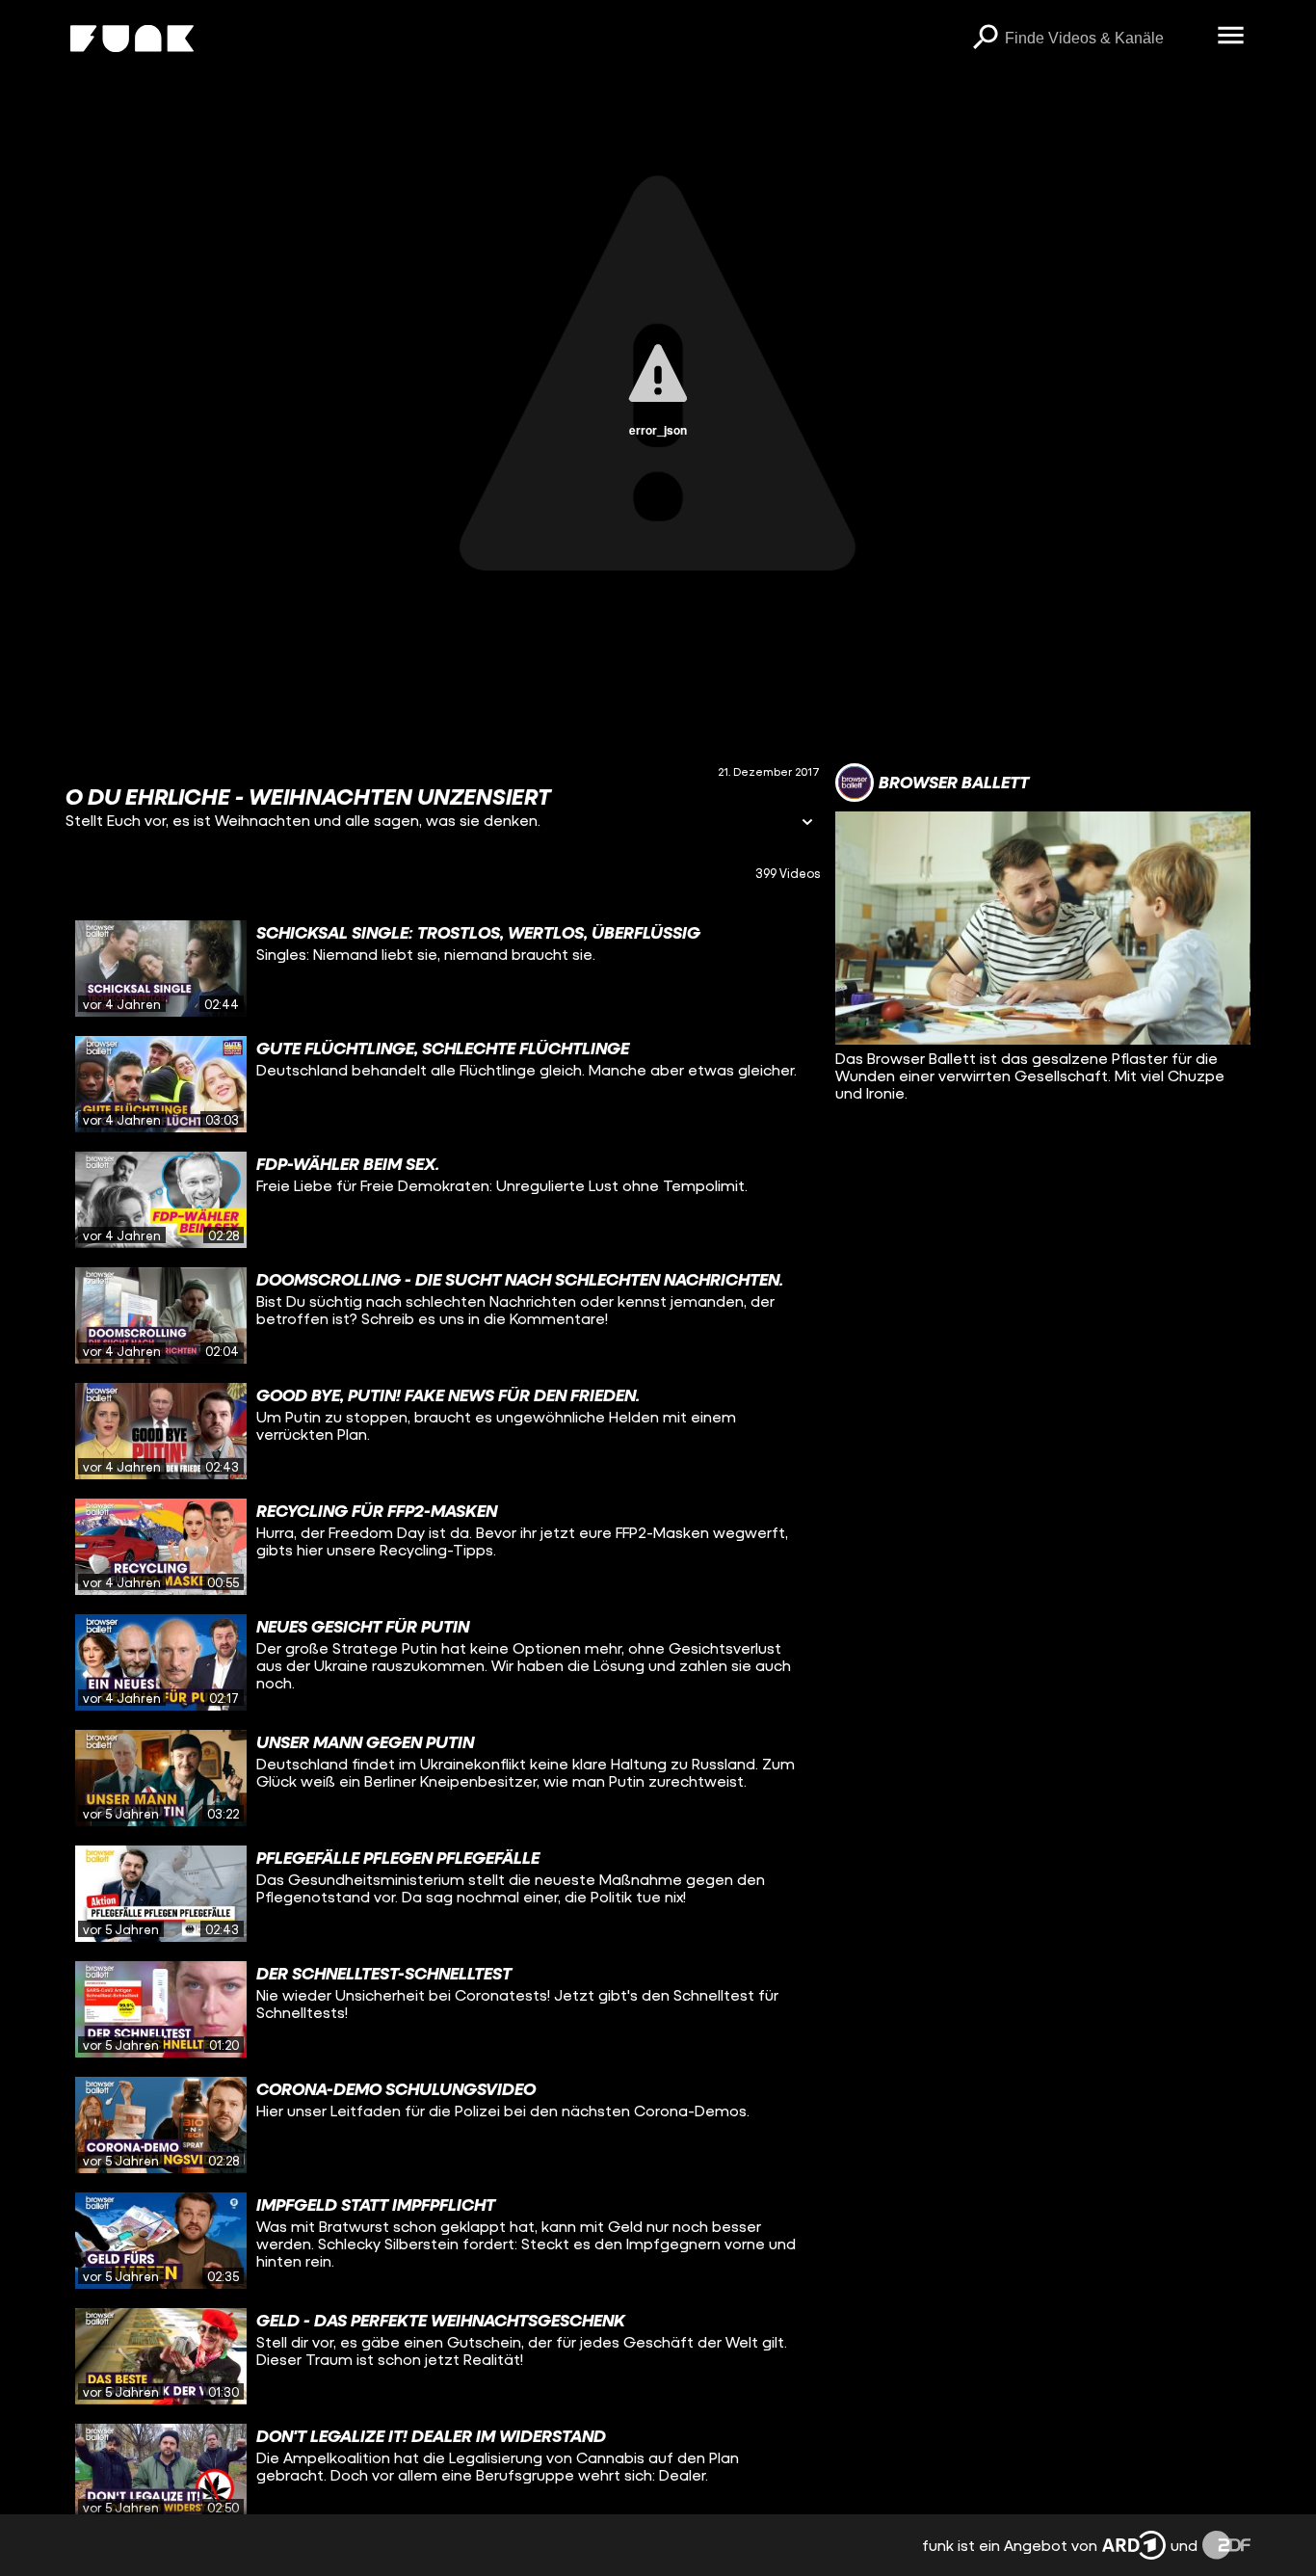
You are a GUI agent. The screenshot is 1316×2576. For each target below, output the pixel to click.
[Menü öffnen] (1231, 37)
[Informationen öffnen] (807, 823)
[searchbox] (1105, 39)
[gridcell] (443, 969)
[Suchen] (986, 39)
